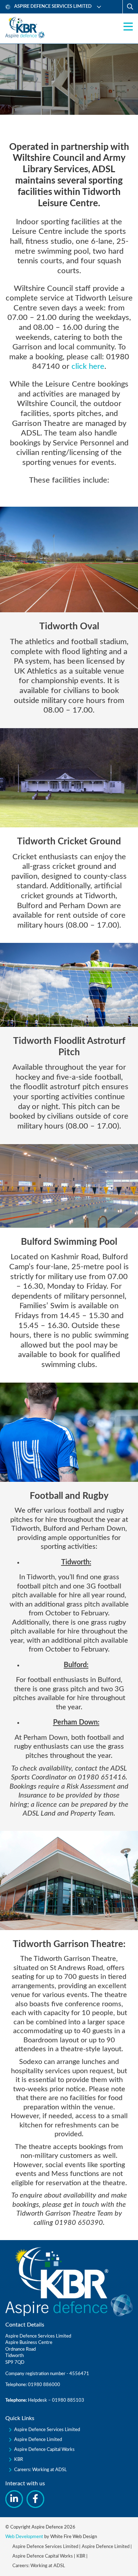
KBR (19, 2460)
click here (88, 366)
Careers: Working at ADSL (41, 2470)
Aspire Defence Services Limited (47, 2430)
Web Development (24, 2537)
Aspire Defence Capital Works (44, 2450)
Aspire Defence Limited (38, 2440)
